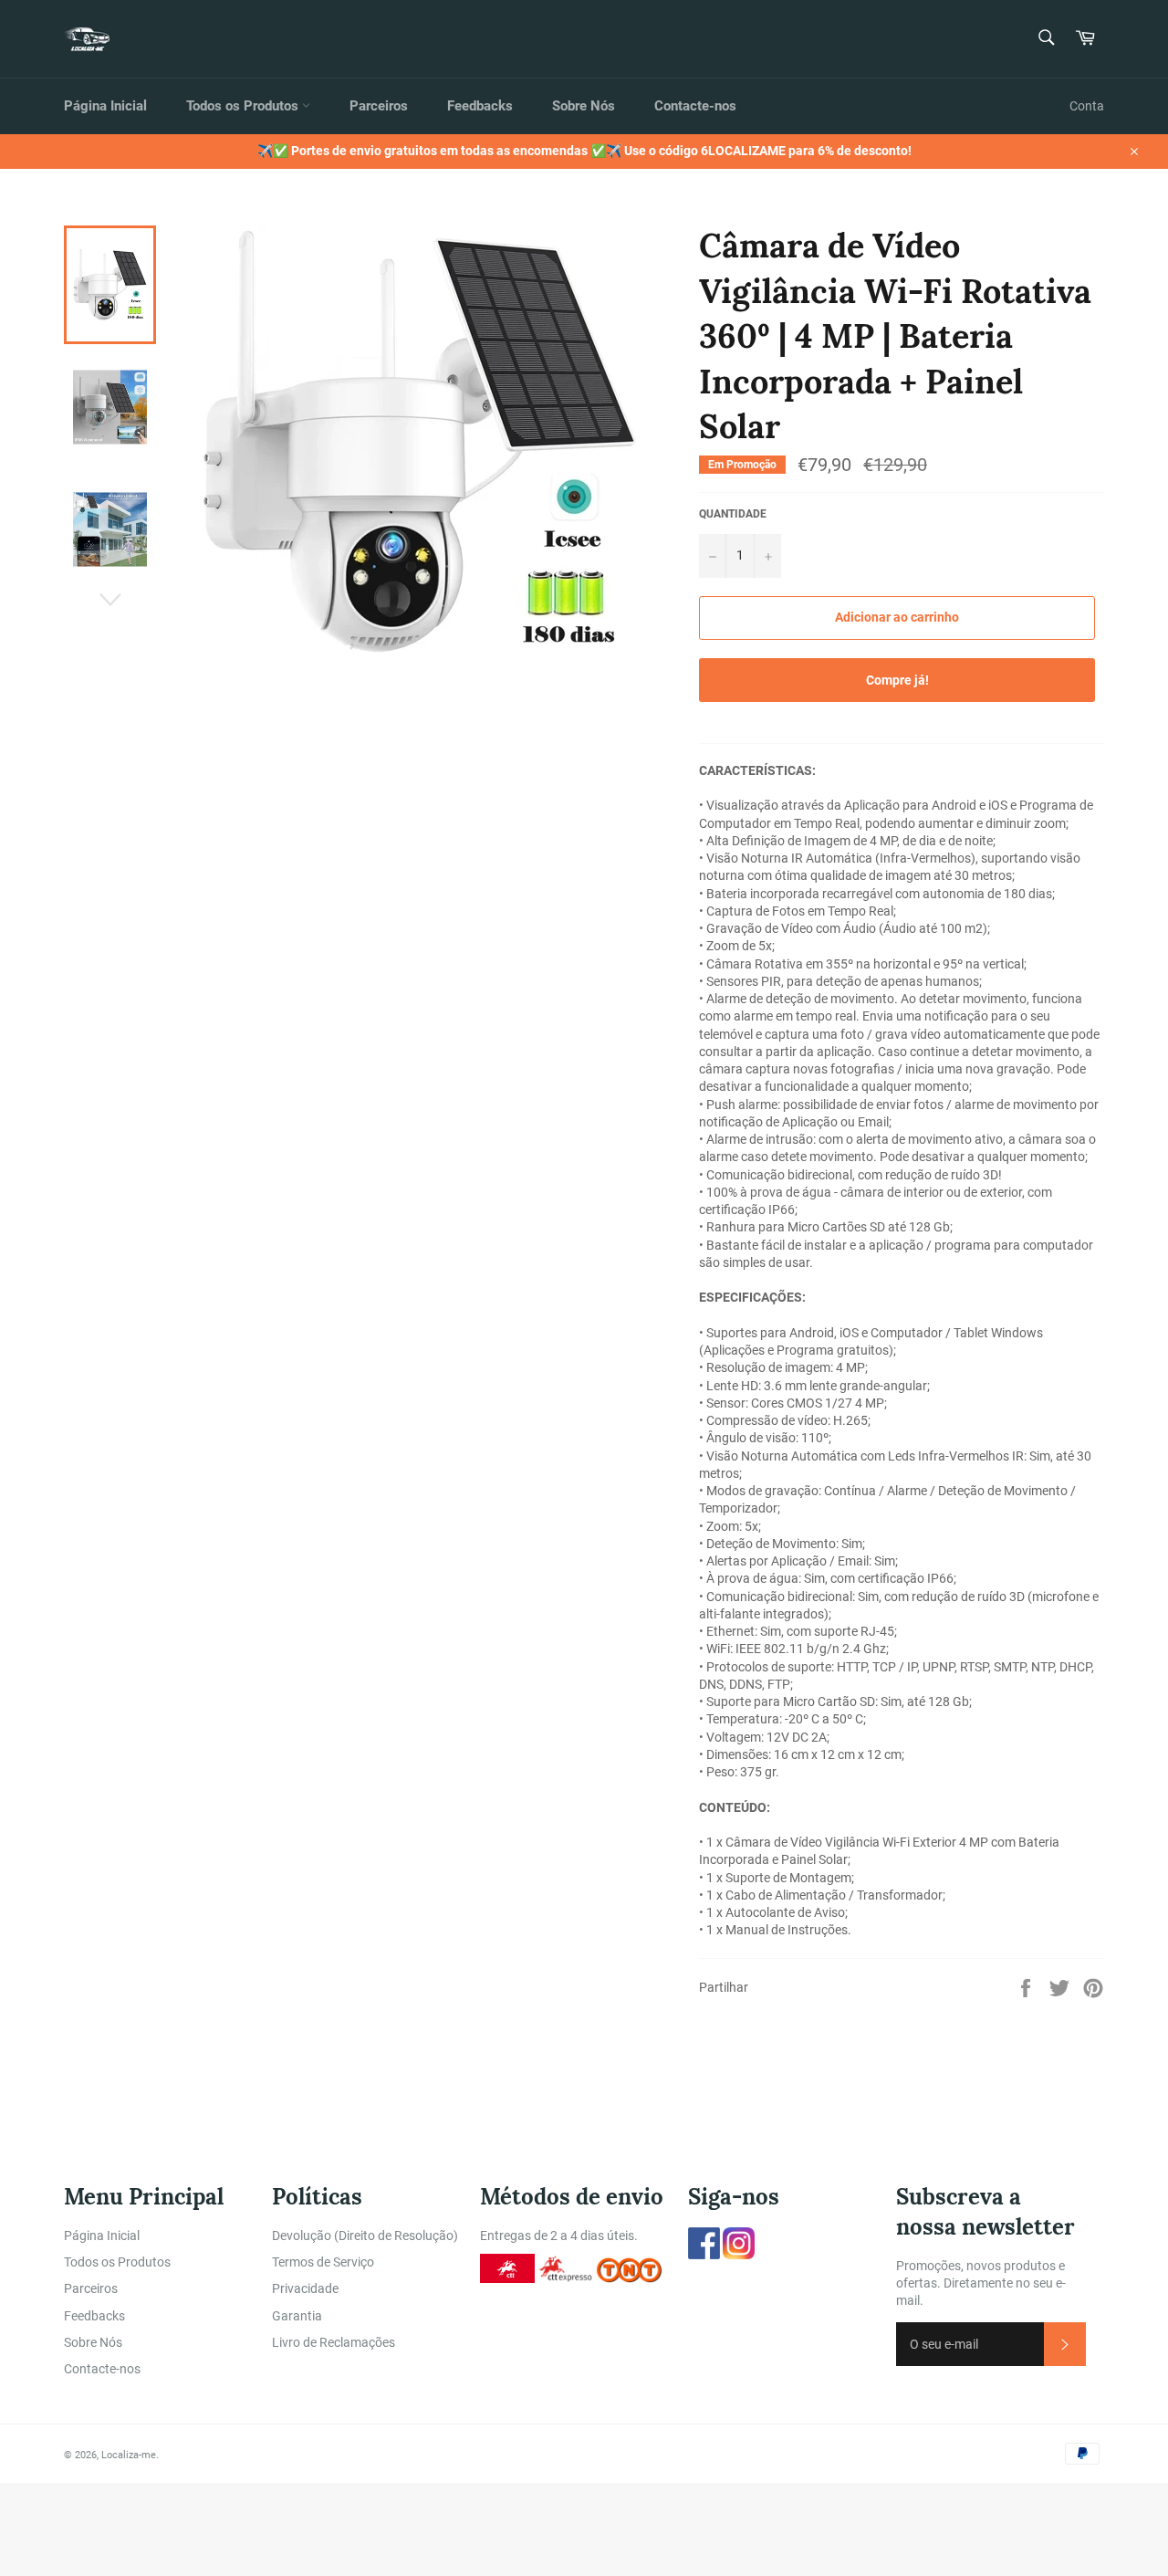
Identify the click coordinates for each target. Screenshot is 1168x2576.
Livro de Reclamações (334, 2342)
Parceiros (379, 106)
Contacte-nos (695, 106)
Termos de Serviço (323, 2262)
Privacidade (305, 2288)
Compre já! (897, 680)
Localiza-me (129, 2455)
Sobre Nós (584, 106)
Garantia (297, 2316)
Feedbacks (480, 106)
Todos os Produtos (244, 106)
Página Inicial (105, 106)
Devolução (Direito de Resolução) (365, 2236)
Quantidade (733, 514)
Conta (1087, 106)
